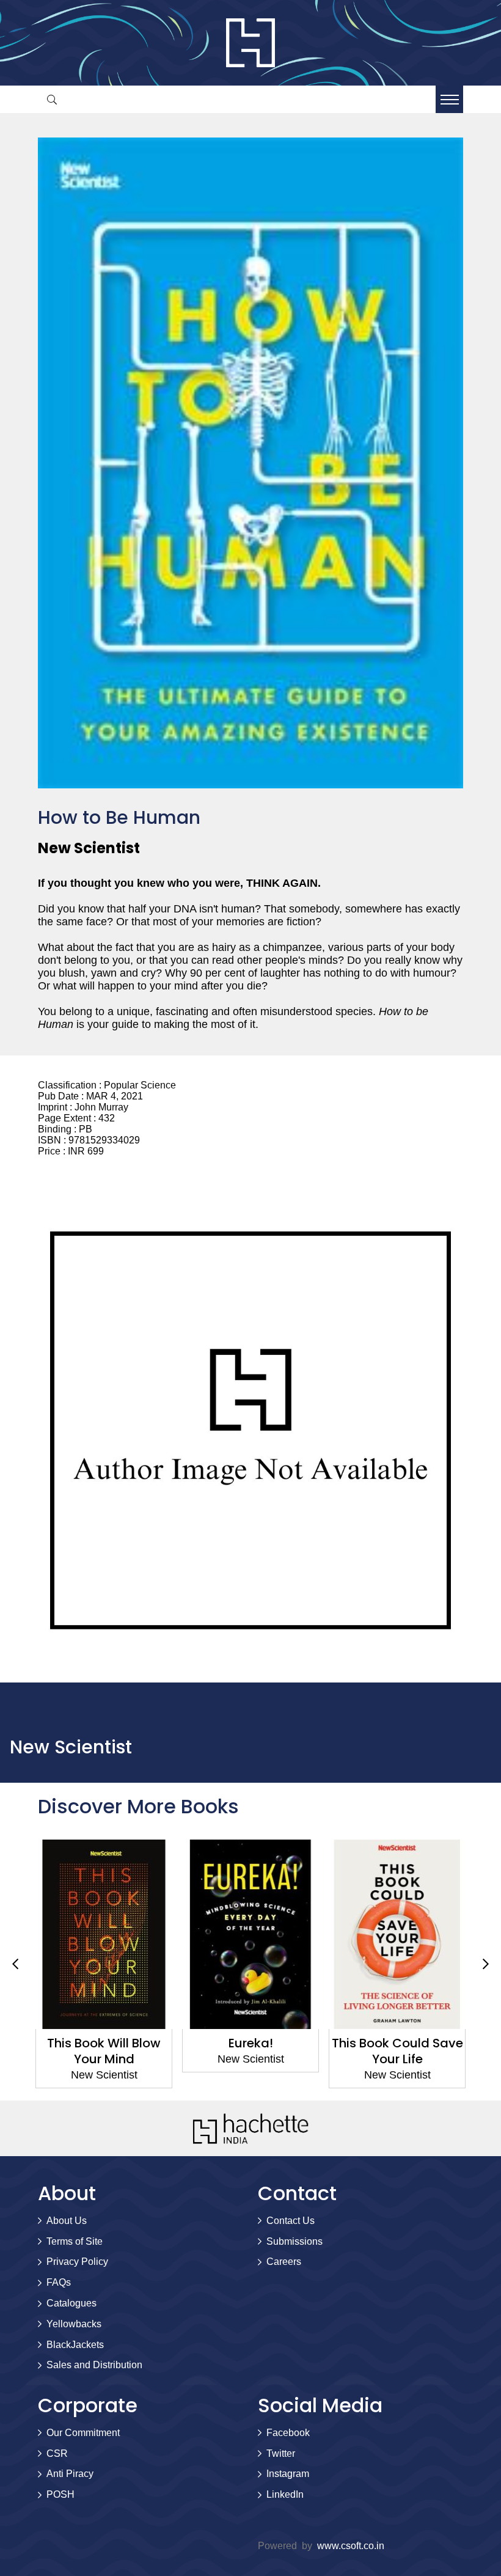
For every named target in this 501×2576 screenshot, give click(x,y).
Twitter (281, 2453)
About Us (67, 2221)
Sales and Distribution (94, 2365)
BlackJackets (75, 2345)
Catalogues (71, 2303)
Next (486, 1964)
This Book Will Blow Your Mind (104, 2051)
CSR (57, 2453)
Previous (15, 1964)
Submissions (294, 2241)
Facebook (288, 2433)
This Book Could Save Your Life (397, 2051)
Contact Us (291, 2221)
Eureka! (251, 2043)
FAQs (59, 2282)
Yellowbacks (74, 2324)
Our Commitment (83, 2433)
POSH (60, 2494)
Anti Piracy (70, 2474)
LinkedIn (285, 2494)
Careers (284, 2262)
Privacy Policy (77, 2262)
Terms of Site (75, 2241)
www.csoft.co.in (351, 2546)
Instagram (288, 2474)
